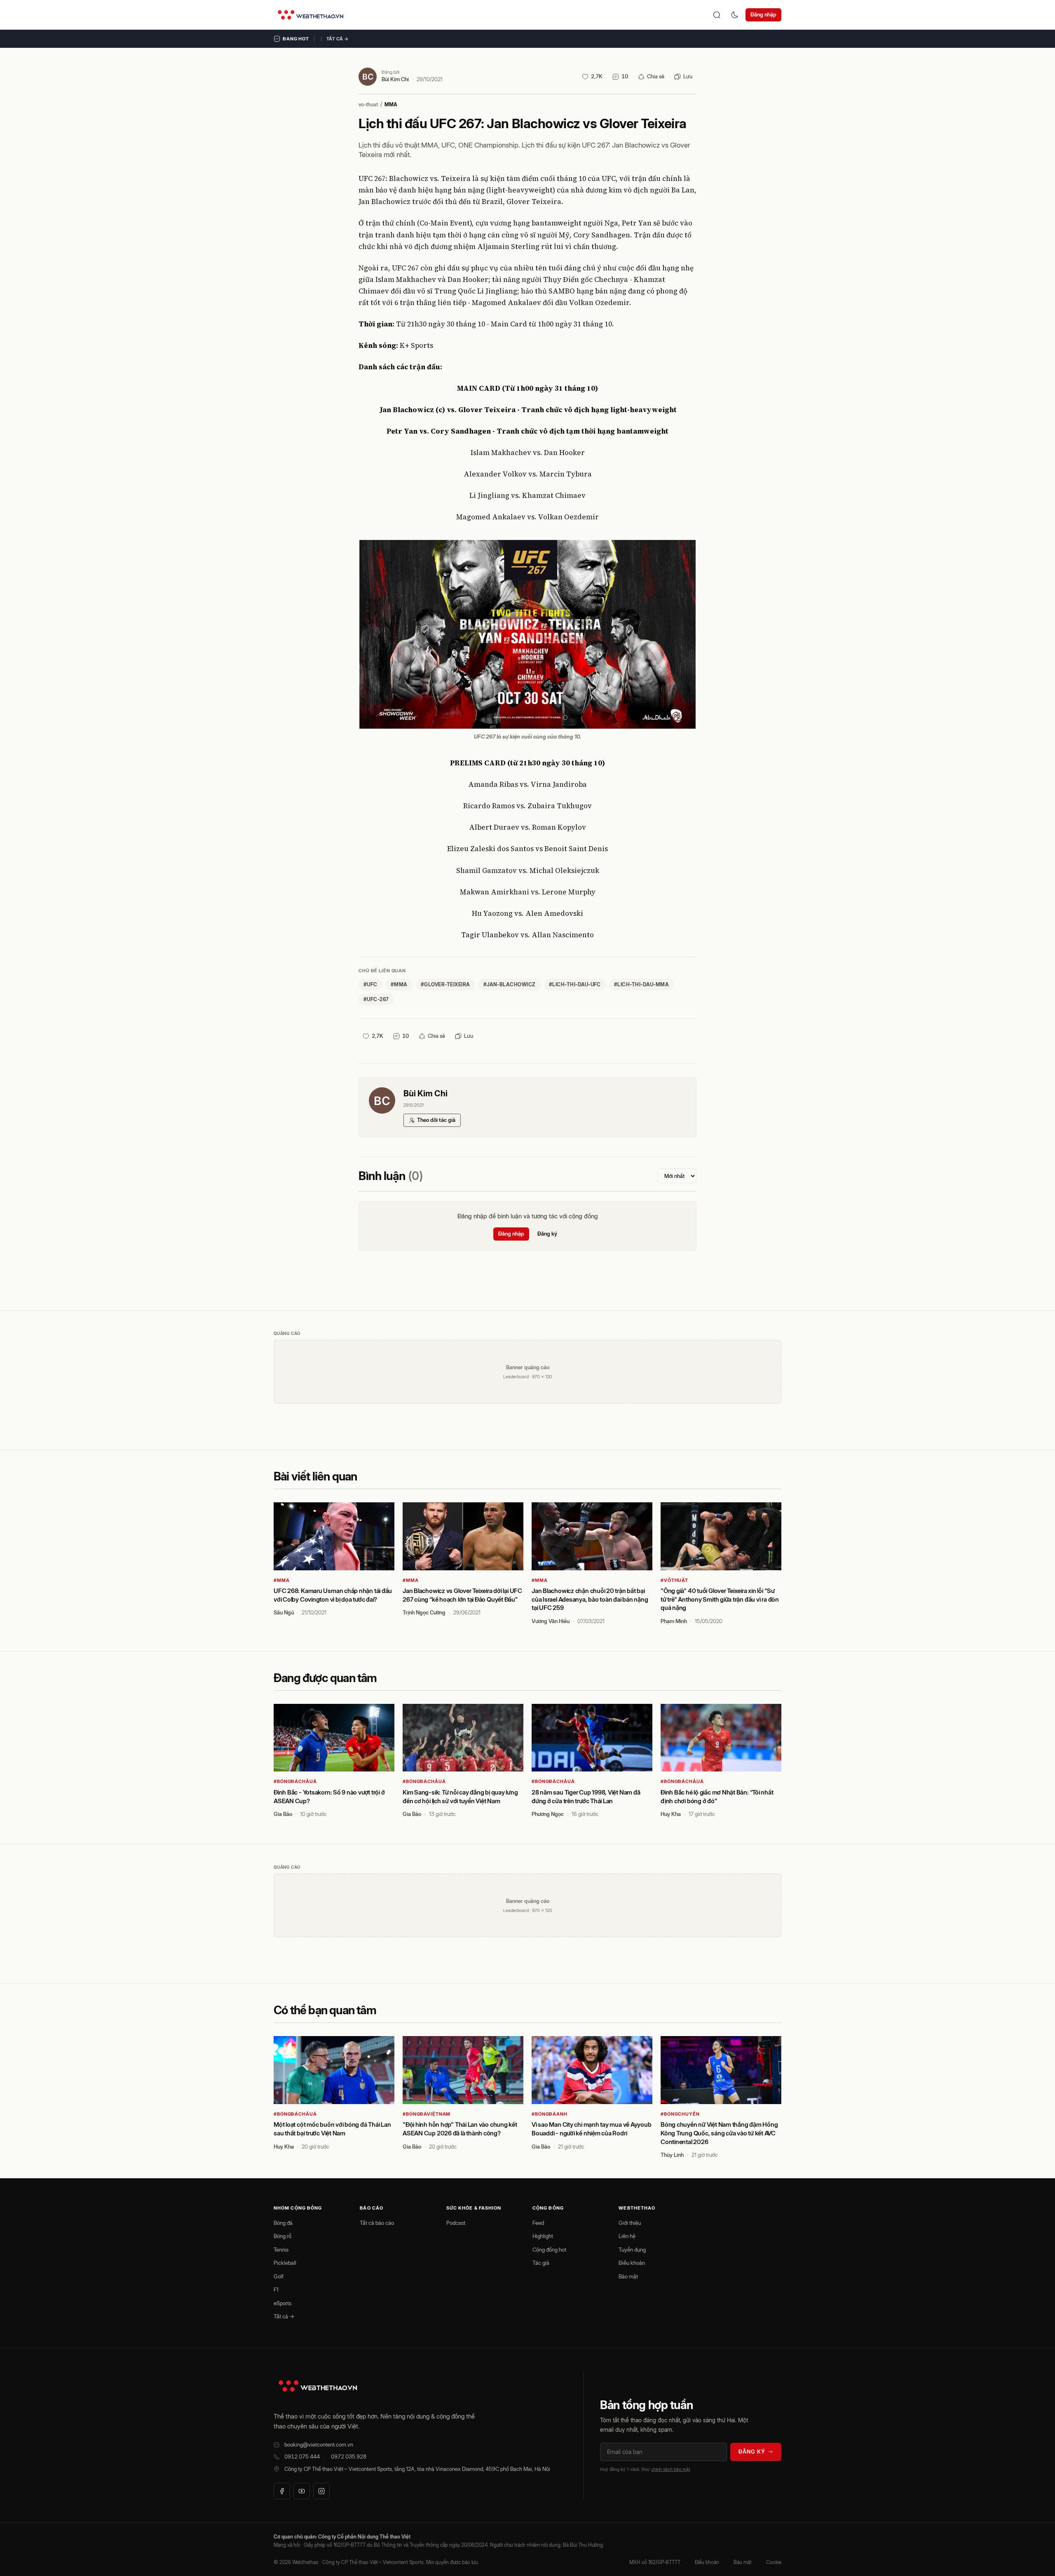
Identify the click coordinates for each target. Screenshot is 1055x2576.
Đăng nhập (763, 14)
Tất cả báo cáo (377, 2223)
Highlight (543, 2236)
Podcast (456, 2223)
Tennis (281, 2250)
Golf (279, 2276)
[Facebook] (282, 2491)
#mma (399, 984)
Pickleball (285, 2263)
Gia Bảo (283, 1814)
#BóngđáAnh (550, 2114)
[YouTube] (302, 2491)
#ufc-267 (376, 999)
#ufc (370, 984)
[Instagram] (321, 2491)
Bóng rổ (283, 2236)
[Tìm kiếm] (717, 15)
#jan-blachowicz (510, 984)
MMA (391, 104)
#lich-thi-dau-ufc (575, 984)
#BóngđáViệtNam (427, 2114)
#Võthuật (674, 1580)
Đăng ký (547, 1234)
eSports (283, 2303)
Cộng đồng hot (549, 2250)
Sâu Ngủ (284, 1612)
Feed (538, 2223)
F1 (276, 2290)
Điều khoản (632, 2263)
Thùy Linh (672, 2155)
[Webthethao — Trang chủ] (311, 15)
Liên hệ (627, 2236)
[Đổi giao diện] (735, 15)
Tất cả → (338, 39)
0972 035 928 (349, 2456)
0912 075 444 (302, 2456)
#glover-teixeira (445, 984)
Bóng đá (283, 2223)
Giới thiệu (630, 2223)
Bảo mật (628, 2276)
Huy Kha (671, 1814)
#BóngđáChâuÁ (295, 1781)
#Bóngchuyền (680, 2114)
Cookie (774, 2562)
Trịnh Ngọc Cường (424, 1612)
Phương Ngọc (548, 1814)
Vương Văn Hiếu (551, 1621)
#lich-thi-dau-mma (641, 984)
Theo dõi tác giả (436, 1120)
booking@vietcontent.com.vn (319, 2445)
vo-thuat (368, 104)
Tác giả (541, 2263)
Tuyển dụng (632, 2250)
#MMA (282, 1580)
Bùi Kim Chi (395, 79)
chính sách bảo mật (671, 2469)
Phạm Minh (674, 1621)
